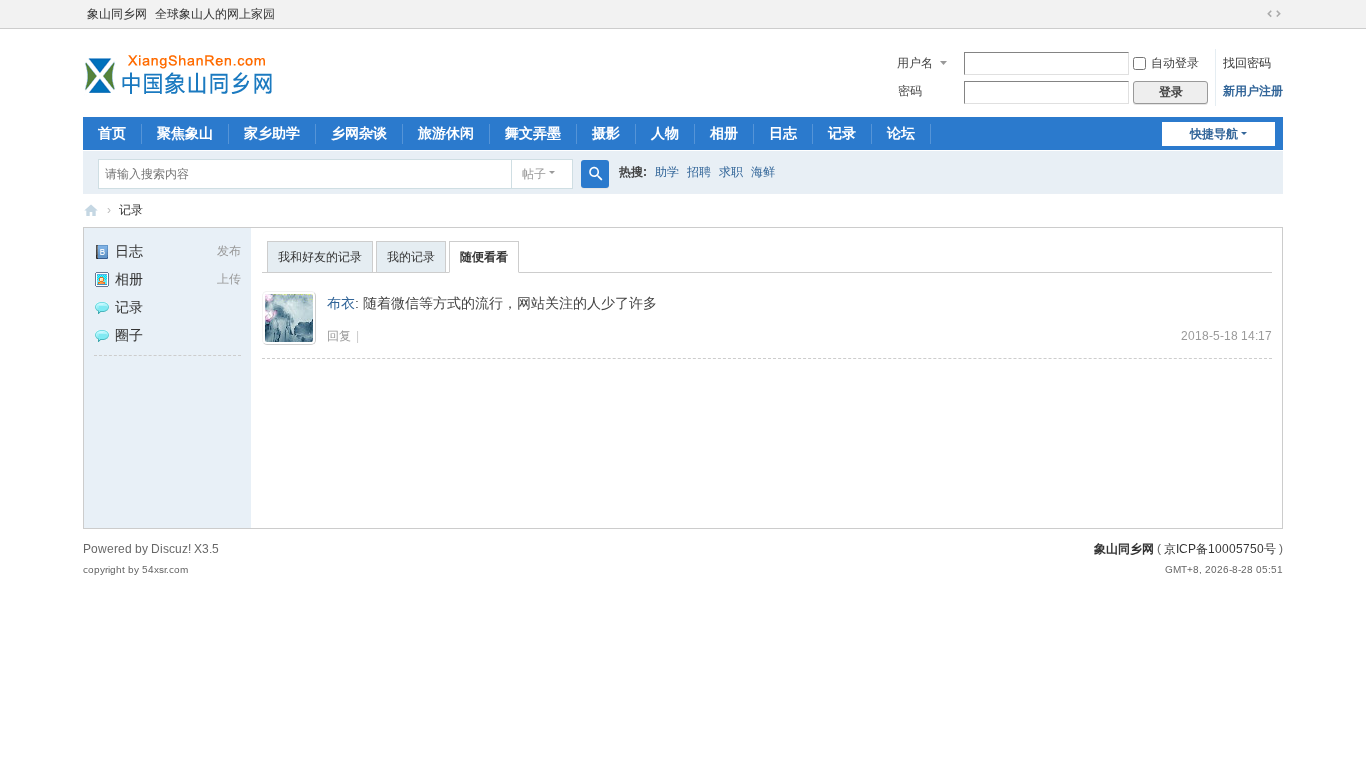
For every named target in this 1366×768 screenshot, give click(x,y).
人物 (665, 133)
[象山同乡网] (183, 71)
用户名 (915, 63)
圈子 (129, 335)
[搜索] (595, 174)
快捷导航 (1214, 134)
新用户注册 (1253, 91)
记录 (842, 133)
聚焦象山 (185, 133)
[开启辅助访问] (1255, 14)
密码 (910, 91)
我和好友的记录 (320, 257)
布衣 (341, 303)
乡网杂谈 (359, 133)
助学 (667, 172)
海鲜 (763, 172)
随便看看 (484, 257)
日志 (783, 133)
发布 (229, 251)
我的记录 (411, 257)
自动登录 (1175, 63)
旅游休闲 (446, 133)
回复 (339, 336)
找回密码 (1247, 63)
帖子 (534, 174)
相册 (724, 133)
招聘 (699, 172)
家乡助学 (272, 133)
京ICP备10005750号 (1220, 549)
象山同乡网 (117, 14)
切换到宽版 (1274, 14)
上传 (229, 279)
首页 (112, 133)
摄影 (606, 133)
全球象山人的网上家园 (215, 14)
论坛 (901, 133)
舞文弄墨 (533, 133)
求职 (731, 172)
